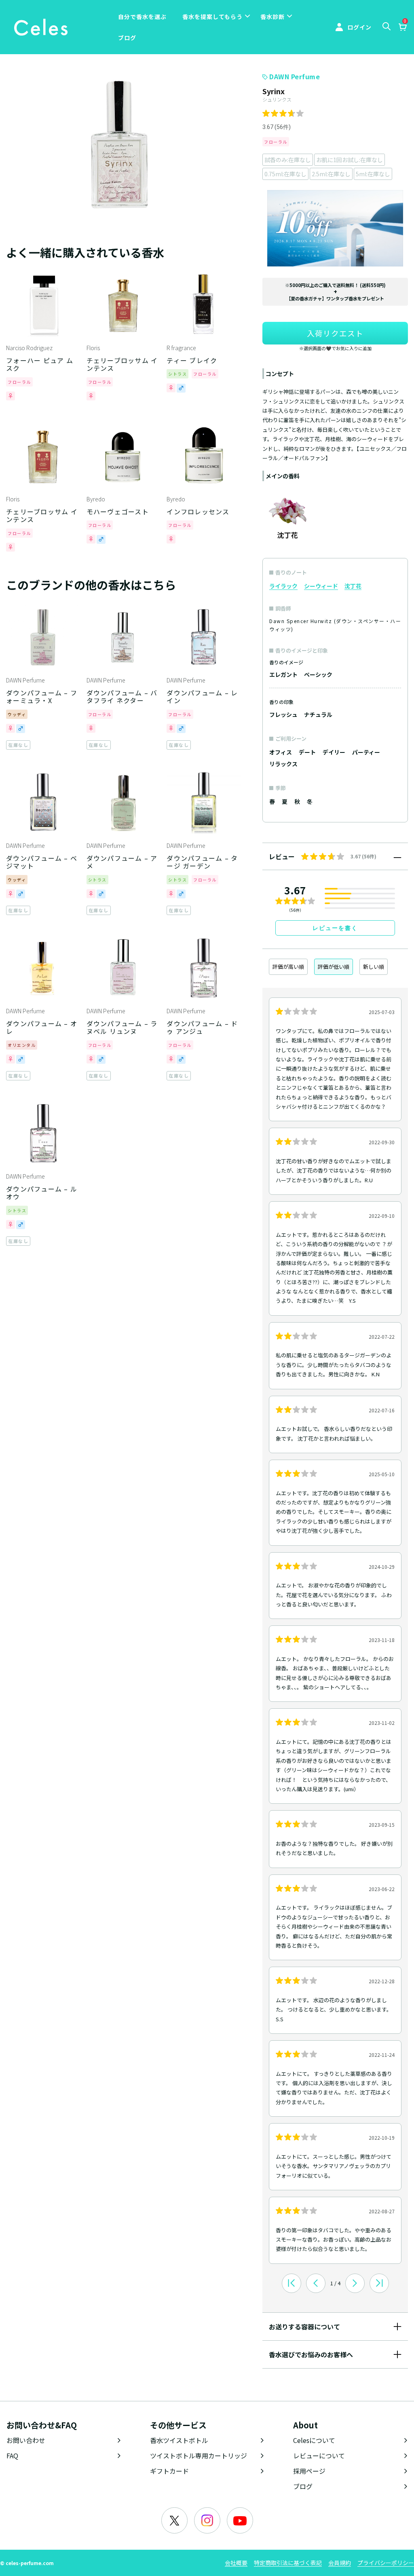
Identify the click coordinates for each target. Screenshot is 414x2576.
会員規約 (340, 2563)
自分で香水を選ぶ (142, 17)
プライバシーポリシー (386, 2563)
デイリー (334, 752)
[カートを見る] (402, 28)
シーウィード (321, 586)
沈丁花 (353, 586)
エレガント (283, 674)
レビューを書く (335, 928)
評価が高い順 (288, 967)
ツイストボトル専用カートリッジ (199, 2456)
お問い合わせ (26, 2440)
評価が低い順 (334, 967)
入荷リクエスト (335, 333)
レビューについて (319, 2456)
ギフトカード (169, 2471)
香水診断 (272, 17)
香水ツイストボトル (179, 2440)
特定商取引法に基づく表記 (288, 2563)
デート (307, 752)
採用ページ (309, 2471)
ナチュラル (318, 714)
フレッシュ (283, 714)
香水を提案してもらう (212, 17)
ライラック (283, 586)
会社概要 (236, 2563)
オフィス (281, 752)
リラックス (283, 764)
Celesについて (314, 2440)
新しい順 (374, 967)
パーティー (366, 752)
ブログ (127, 38)
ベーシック (318, 674)
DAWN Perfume (295, 76)
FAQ (12, 2456)
